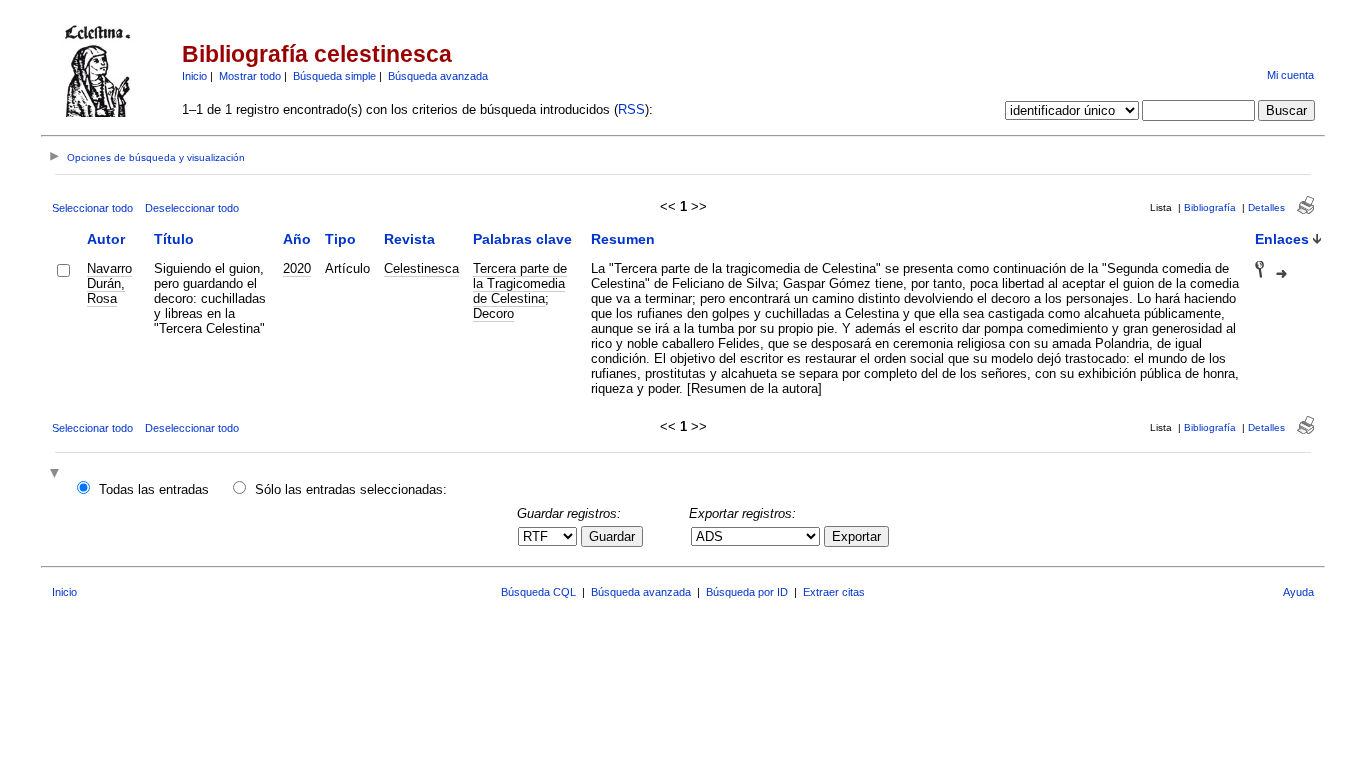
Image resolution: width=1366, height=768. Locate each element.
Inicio (194, 76)
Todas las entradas (154, 489)
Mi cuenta (1290, 75)
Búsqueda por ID (747, 592)
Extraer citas (834, 592)
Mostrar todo (250, 76)
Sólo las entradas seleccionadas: (351, 489)
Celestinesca (421, 268)
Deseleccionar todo (192, 208)
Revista (409, 239)
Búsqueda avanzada (438, 76)
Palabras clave (522, 239)
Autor (106, 239)
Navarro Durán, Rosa (109, 283)
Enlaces (1282, 239)
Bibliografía (1210, 207)
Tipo (340, 239)
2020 (297, 268)
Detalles (1266, 207)
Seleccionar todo (92, 208)
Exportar (856, 536)
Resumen (623, 239)
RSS (631, 109)
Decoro (493, 313)
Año (297, 239)
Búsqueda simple (334, 76)
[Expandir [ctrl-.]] (57, 474)
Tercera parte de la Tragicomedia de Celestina (520, 283)
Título (174, 239)
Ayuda (1298, 592)
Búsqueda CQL (538, 592)
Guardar (612, 536)
